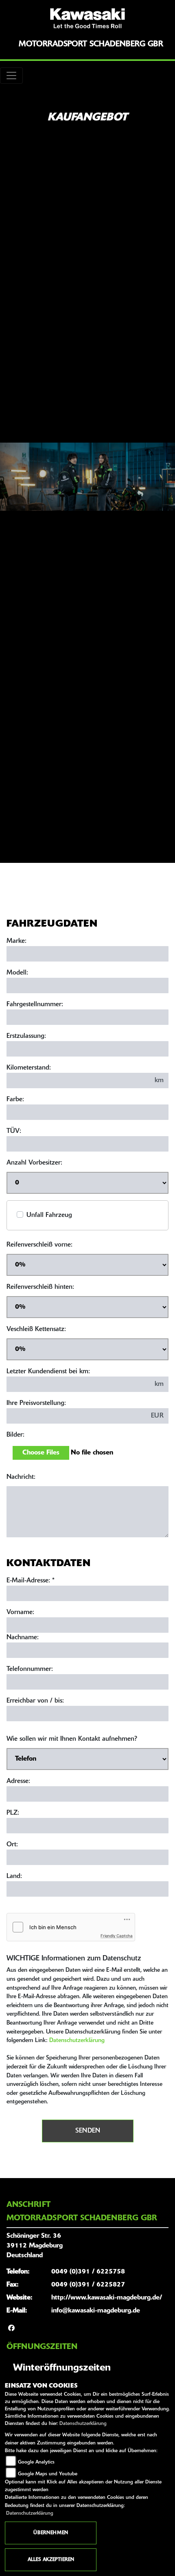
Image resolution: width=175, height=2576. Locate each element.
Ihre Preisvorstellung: (36, 1403)
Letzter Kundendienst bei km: (48, 1372)
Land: (14, 1876)
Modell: (17, 973)
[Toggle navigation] (11, 76)
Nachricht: (21, 1477)
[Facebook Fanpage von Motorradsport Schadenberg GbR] (11, 2329)
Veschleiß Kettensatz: (36, 1329)
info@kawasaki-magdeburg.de (96, 2311)
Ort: (12, 1845)
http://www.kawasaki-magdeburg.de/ (107, 2298)
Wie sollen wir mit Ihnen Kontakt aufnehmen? (72, 1739)
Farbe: (15, 1100)
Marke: (16, 941)
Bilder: (15, 1435)
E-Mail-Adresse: (31, 1581)
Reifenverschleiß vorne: (39, 1245)
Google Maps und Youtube (48, 2474)
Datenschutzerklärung (77, 2041)
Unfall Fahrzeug (49, 1215)
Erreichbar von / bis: (35, 1701)
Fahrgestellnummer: (35, 1005)
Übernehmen (51, 2533)
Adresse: (18, 1781)
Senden (88, 2131)
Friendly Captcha (117, 1936)
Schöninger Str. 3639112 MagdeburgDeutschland (35, 2246)
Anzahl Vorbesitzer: (34, 1163)
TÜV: (14, 1131)
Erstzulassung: (26, 1036)
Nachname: (23, 1638)
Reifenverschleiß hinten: (40, 1287)
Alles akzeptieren (51, 2560)
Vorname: (20, 1612)
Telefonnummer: (30, 1669)
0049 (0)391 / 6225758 (88, 2272)
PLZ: (13, 1813)
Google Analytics (36, 2462)
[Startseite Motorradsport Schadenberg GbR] (87, 18)
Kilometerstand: (29, 1068)
